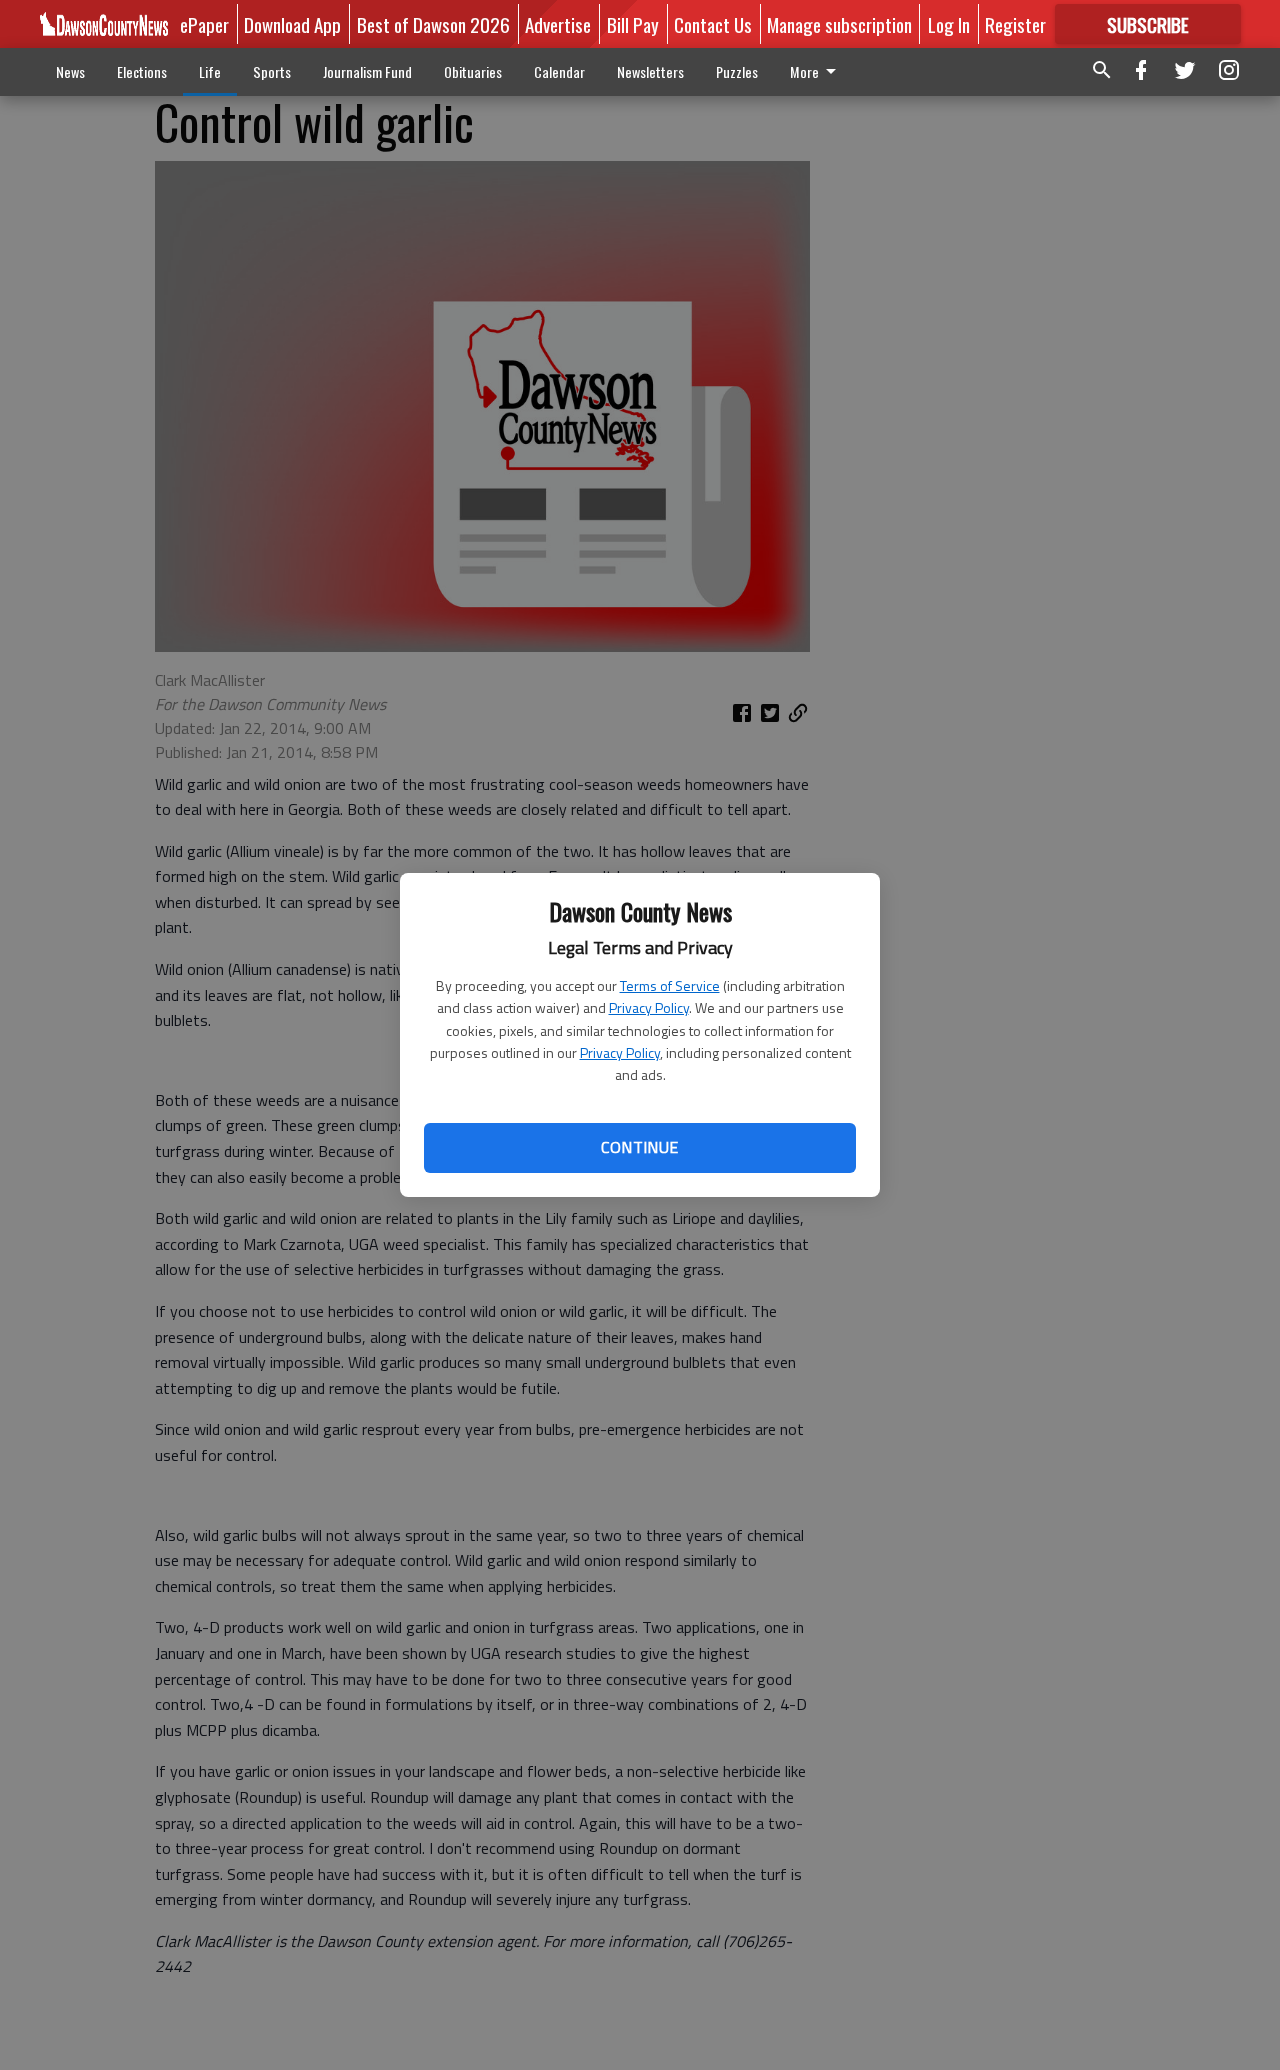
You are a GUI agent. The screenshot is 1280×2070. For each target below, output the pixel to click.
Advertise (558, 24)
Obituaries (473, 71)
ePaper (204, 24)
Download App (292, 24)
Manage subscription (839, 24)
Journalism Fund (367, 71)
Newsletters (650, 71)
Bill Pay (633, 24)
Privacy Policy (649, 1007)
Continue (639, 1147)
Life (210, 71)
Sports (272, 71)
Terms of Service (670, 985)
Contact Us (713, 24)
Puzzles (737, 71)
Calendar (559, 71)
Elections (142, 71)
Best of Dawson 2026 (433, 24)
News (70, 71)
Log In (949, 24)
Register (1015, 24)
